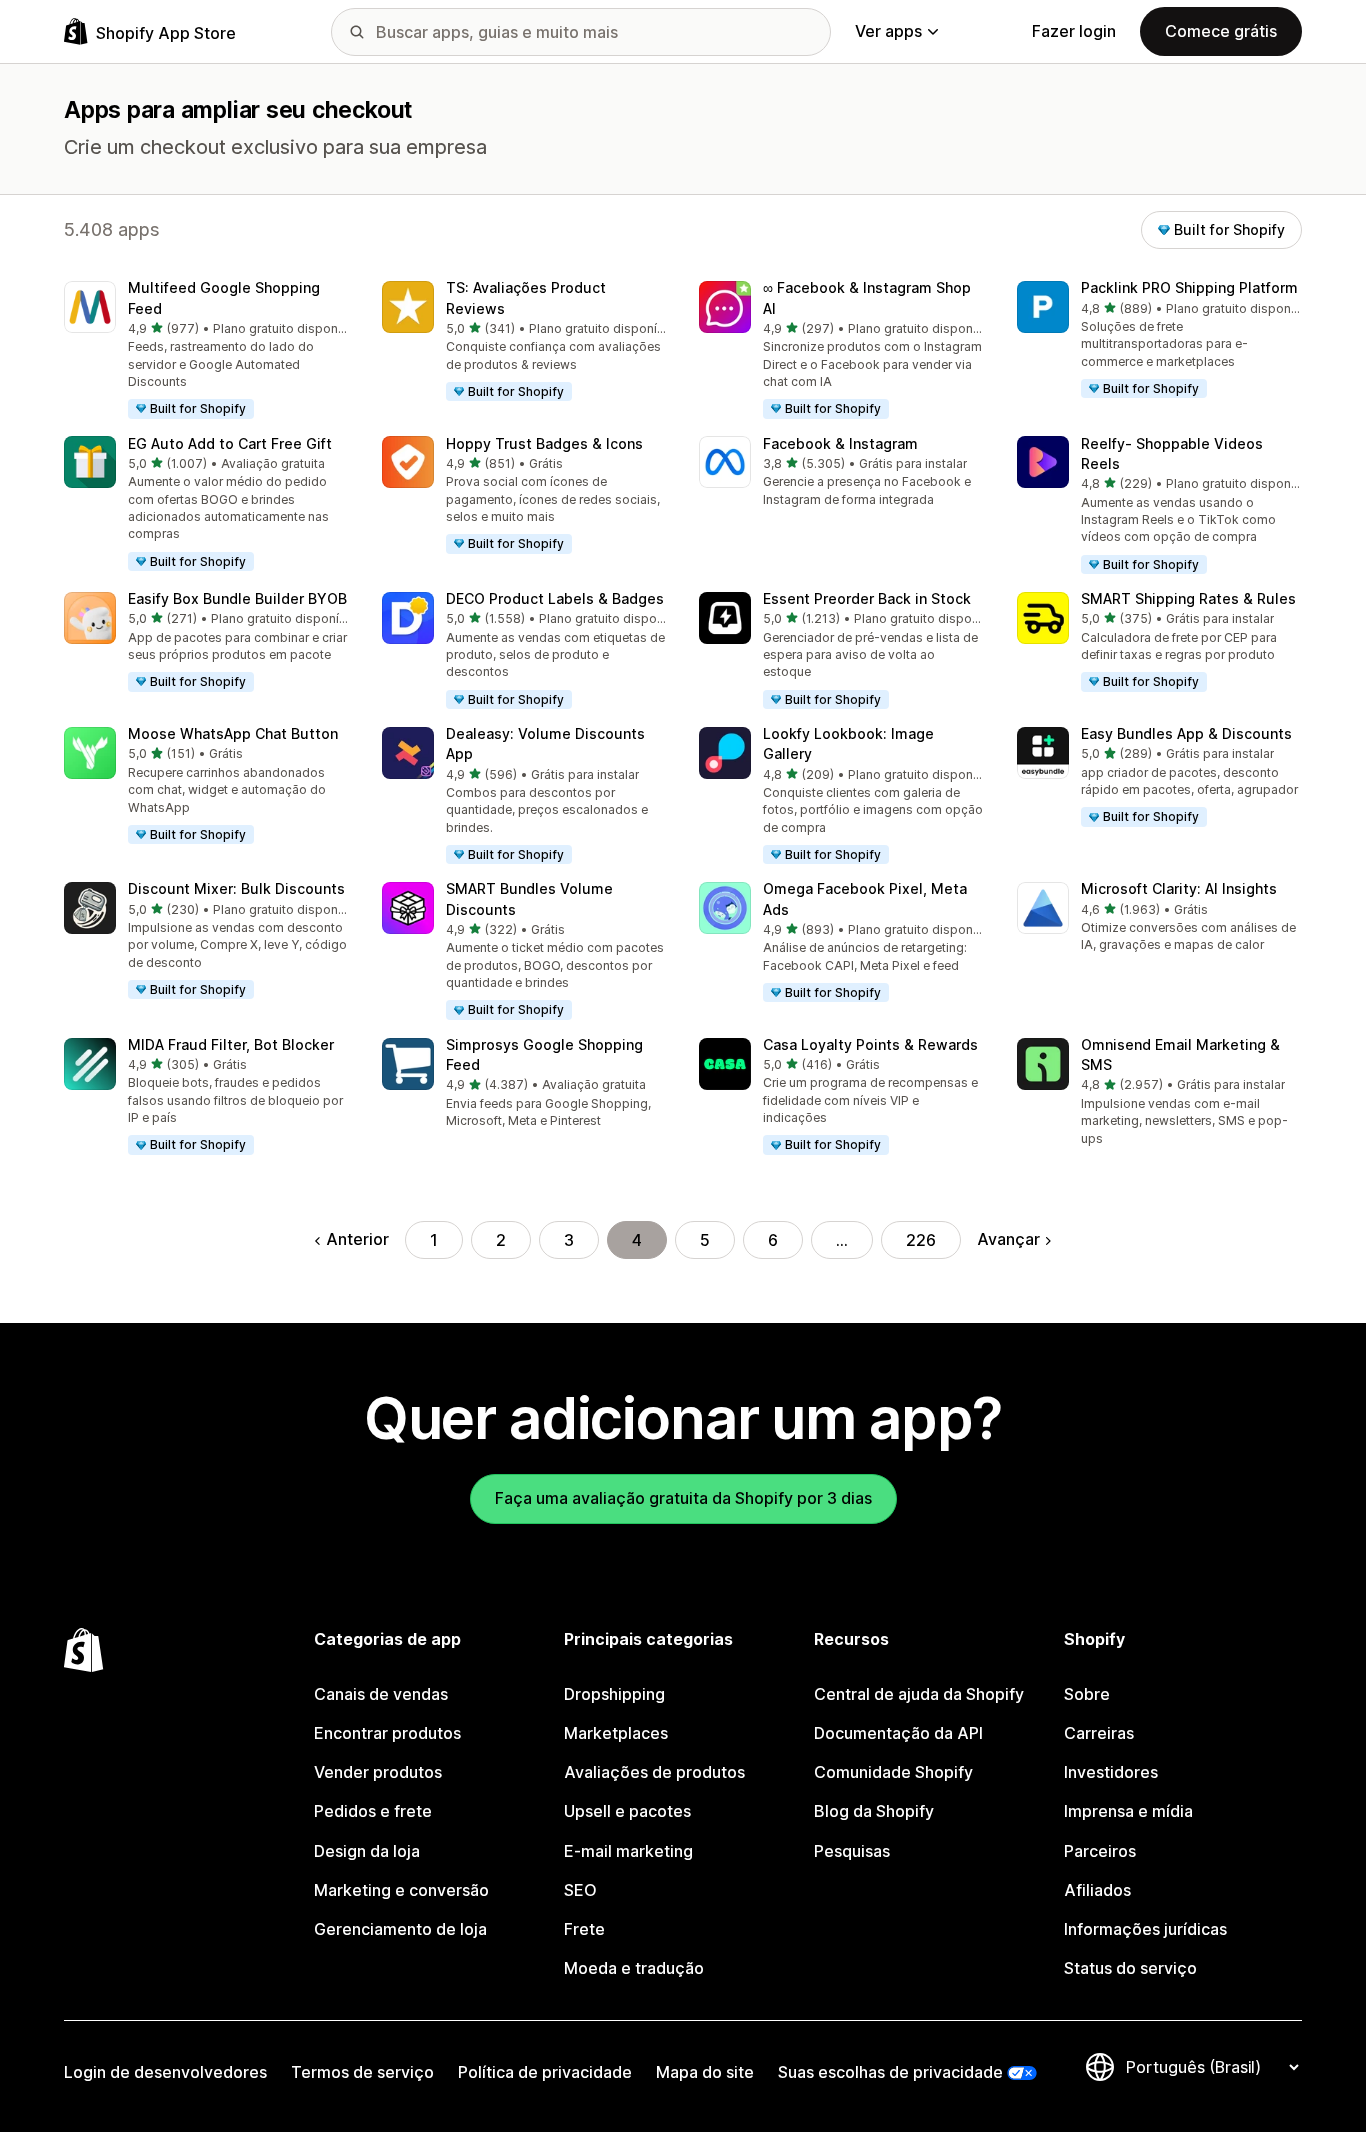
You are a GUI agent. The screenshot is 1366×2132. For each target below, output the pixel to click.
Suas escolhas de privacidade (890, 2072)
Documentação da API (898, 1733)
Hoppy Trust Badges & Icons (544, 443)
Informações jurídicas (1145, 1929)
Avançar (1008, 1239)
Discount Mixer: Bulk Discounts (236, 888)
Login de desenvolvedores (165, 2072)
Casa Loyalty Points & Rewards (870, 1044)
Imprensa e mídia (1128, 1811)
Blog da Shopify (874, 1811)
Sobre (1087, 1694)
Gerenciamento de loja (400, 1929)
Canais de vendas (381, 1694)
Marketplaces (616, 1733)
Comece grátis (1221, 31)
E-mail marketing (628, 1851)
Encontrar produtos (387, 1733)
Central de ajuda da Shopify (919, 1694)
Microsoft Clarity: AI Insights (1179, 888)
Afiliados (1097, 1890)
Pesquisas (852, 1851)
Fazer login (1074, 31)
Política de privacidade (545, 2072)
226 (921, 1240)
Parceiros (1100, 1851)
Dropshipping (614, 1694)
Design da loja (367, 1851)
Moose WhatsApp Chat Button (233, 733)
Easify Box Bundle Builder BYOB (237, 598)
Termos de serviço (362, 2072)
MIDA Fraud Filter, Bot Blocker (231, 1044)
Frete (584, 1929)
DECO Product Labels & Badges (555, 598)
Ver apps (888, 31)
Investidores (1111, 1772)
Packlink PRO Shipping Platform (1189, 287)
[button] (207, 350)
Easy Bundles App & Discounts (1186, 733)
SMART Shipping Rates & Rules (1188, 598)
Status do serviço (1130, 1968)
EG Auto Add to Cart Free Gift (230, 443)
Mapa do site (705, 2072)
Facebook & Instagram (840, 443)
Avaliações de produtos (654, 1772)
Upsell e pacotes (627, 1811)
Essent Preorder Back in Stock (867, 598)
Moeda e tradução (634, 1968)
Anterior (357, 1239)
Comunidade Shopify (893, 1772)
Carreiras (1099, 1733)
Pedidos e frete (373, 1811)
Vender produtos (378, 1772)
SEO (580, 1890)
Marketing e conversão (401, 1890)
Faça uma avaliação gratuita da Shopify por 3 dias (683, 1498)
